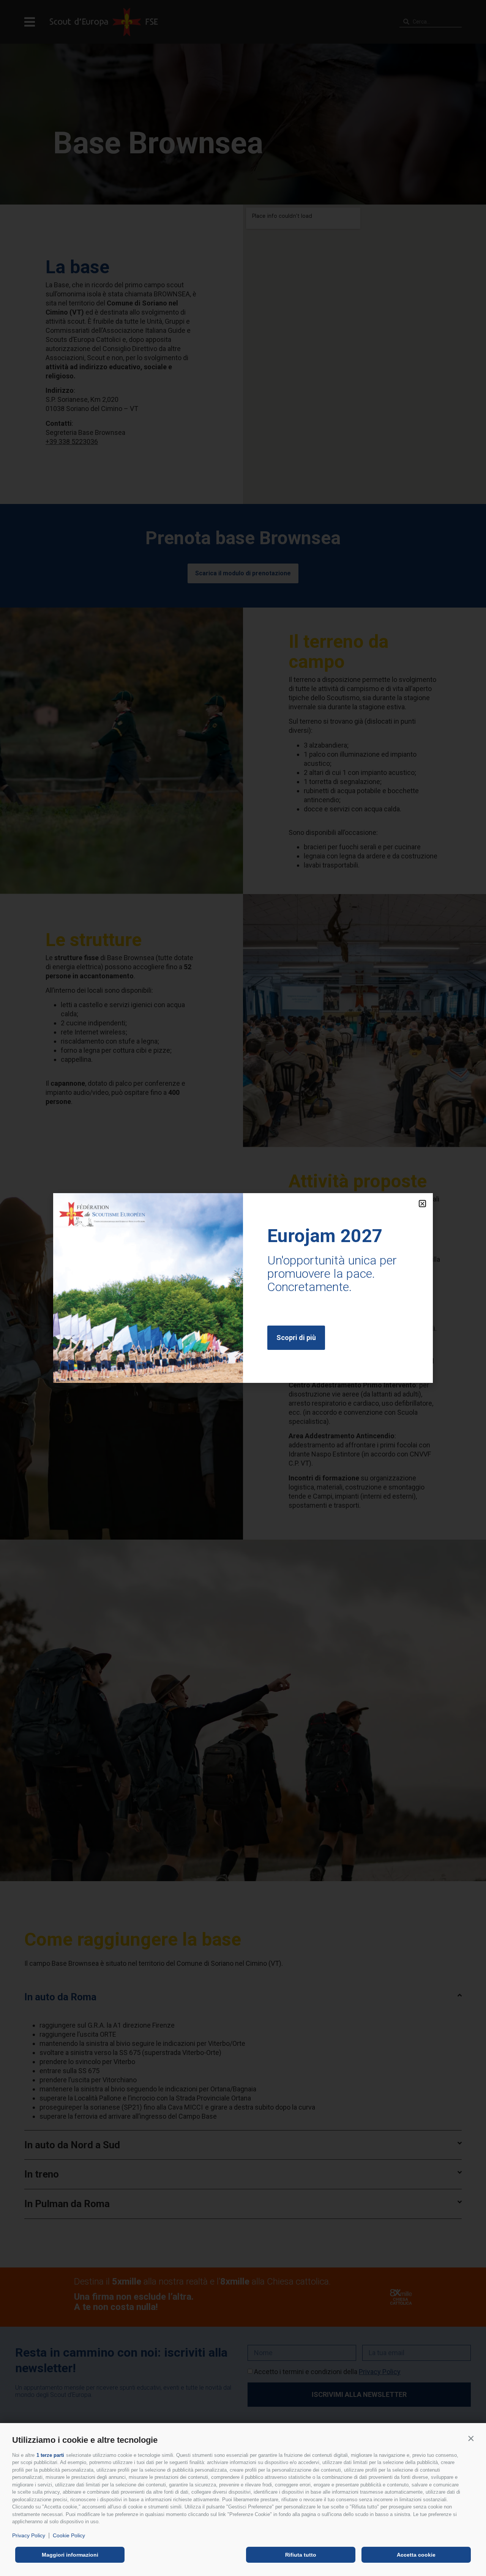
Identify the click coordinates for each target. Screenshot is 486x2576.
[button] (471, 2438)
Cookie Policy (69, 2535)
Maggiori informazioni (70, 2555)
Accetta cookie (416, 2555)
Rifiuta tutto (301, 2555)
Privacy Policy (29, 2535)
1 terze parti (50, 2455)
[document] (243, 1288)
